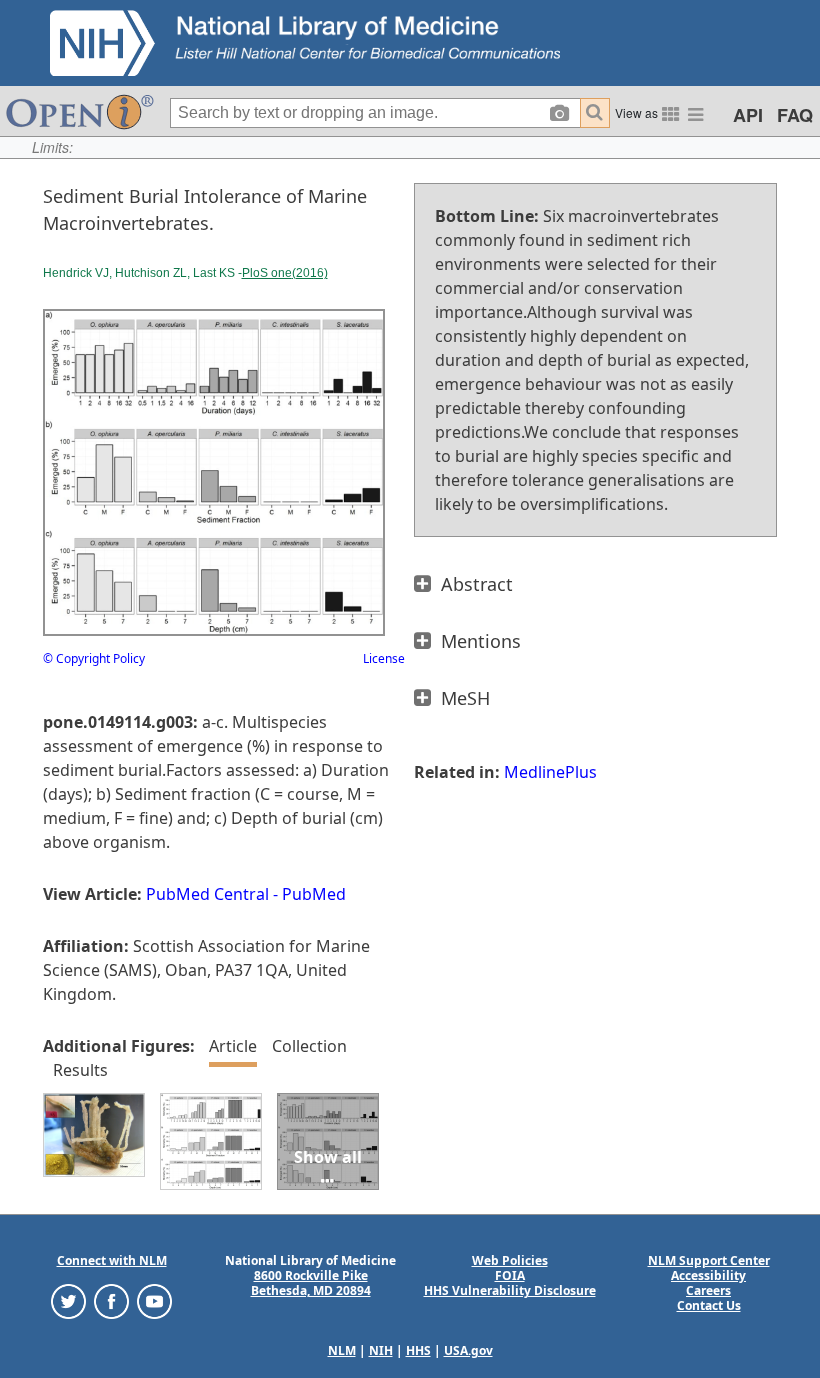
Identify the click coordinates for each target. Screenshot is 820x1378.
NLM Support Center (709, 1260)
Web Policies (510, 1260)
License (384, 658)
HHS (418, 1350)
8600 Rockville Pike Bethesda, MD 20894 (311, 1283)
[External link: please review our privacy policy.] (68, 1300)
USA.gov (468, 1350)
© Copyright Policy (94, 658)
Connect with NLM (112, 1260)
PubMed (314, 894)
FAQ (795, 115)
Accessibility (708, 1275)
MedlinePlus (550, 772)
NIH (381, 1350)
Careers (708, 1290)
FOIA (510, 1275)
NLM (342, 1350)
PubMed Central (207, 894)
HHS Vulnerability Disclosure (510, 1290)
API (748, 115)
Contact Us (709, 1305)
